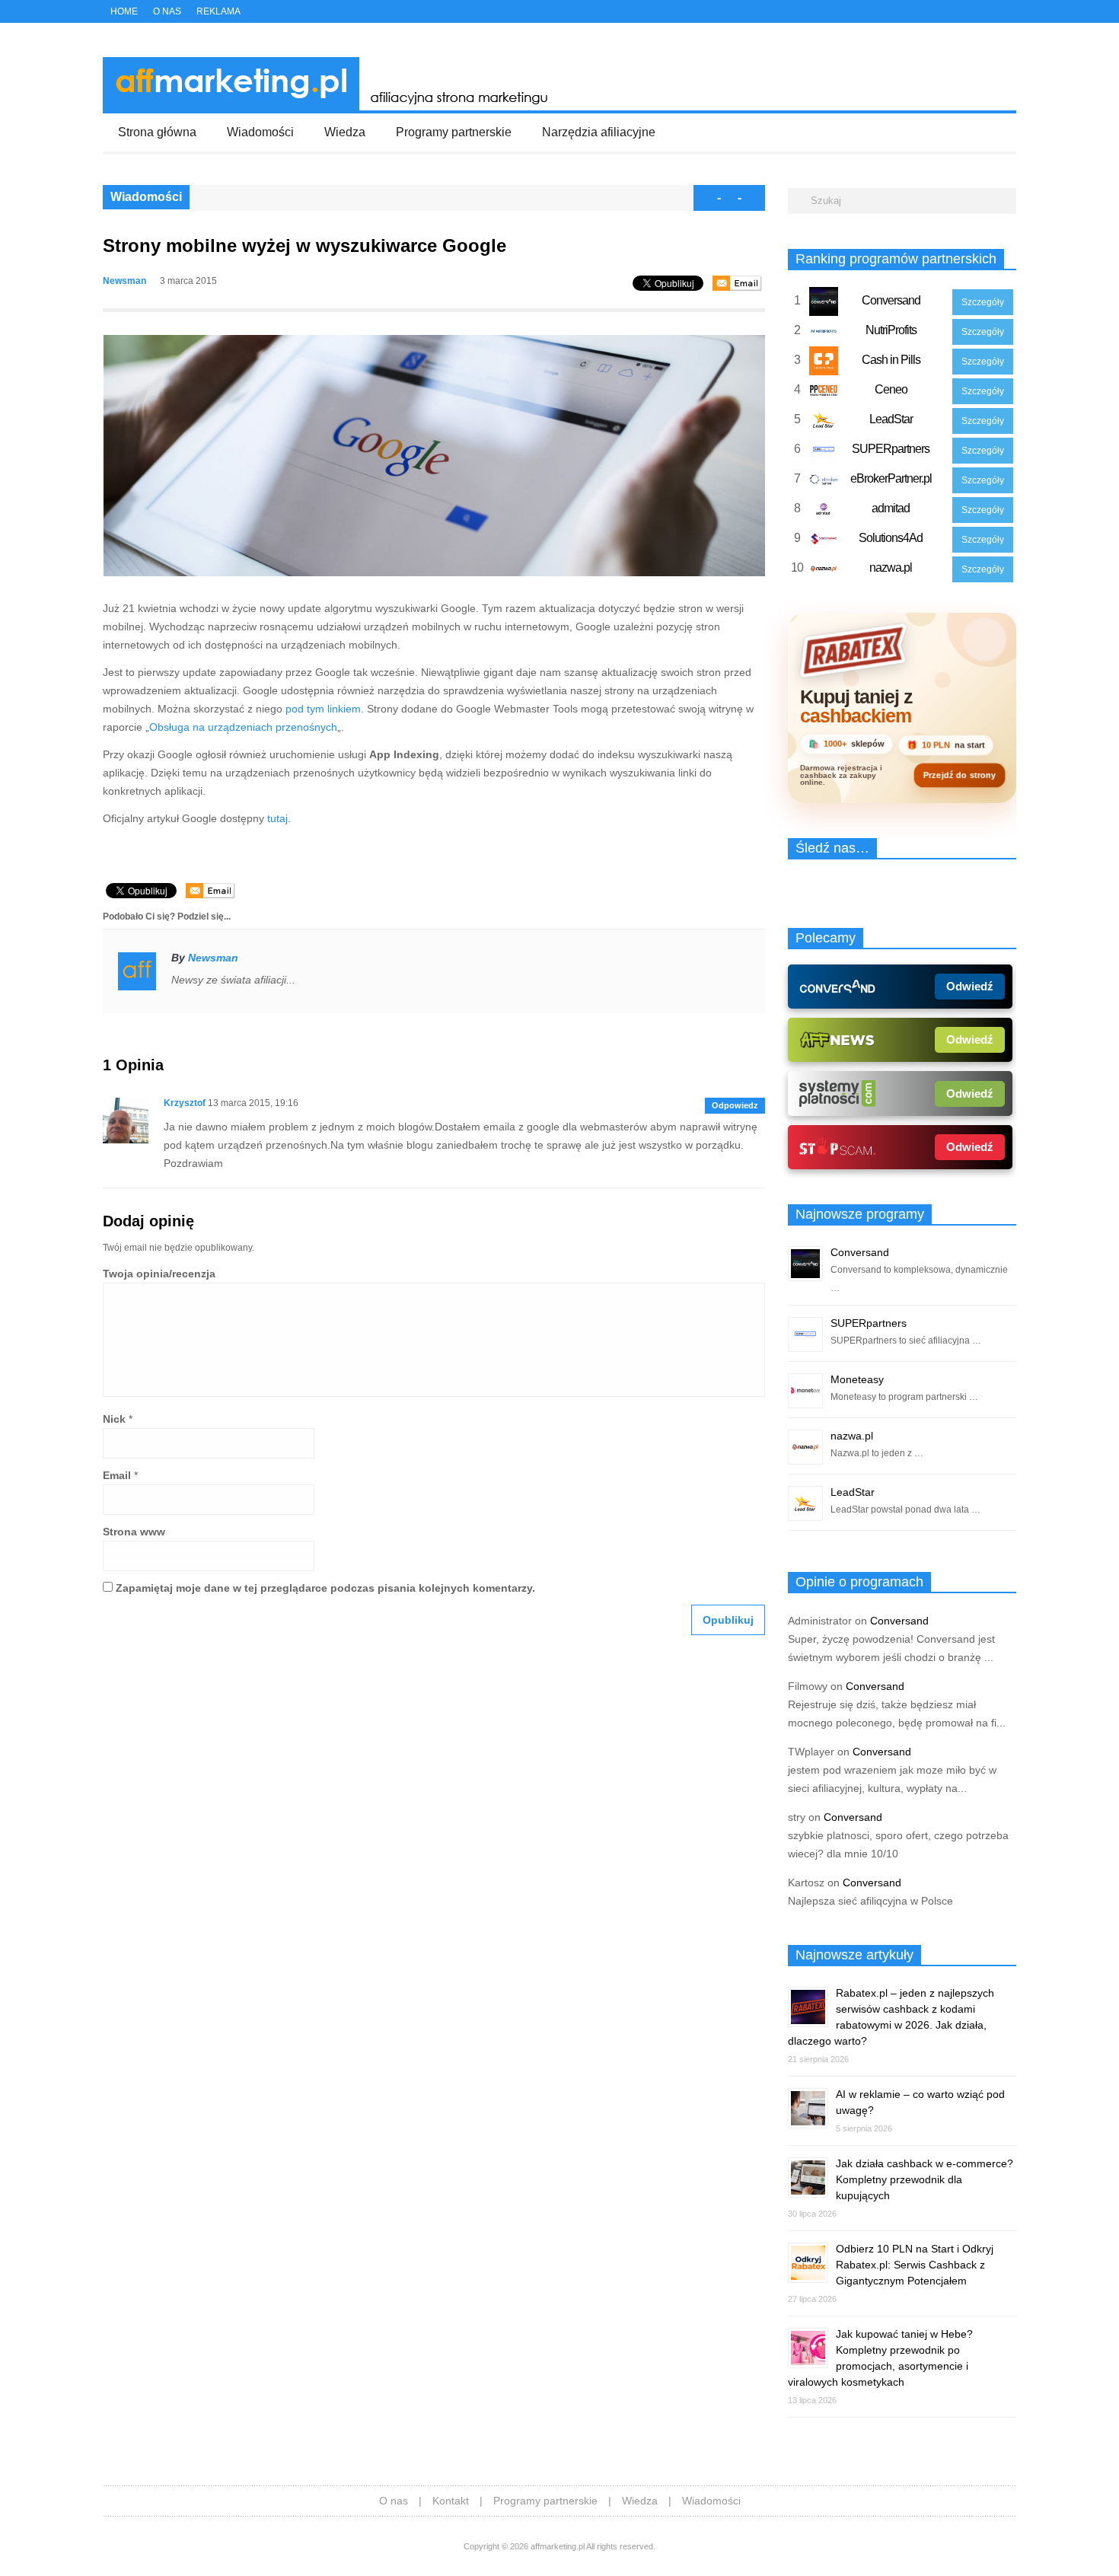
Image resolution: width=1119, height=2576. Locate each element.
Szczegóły (983, 302)
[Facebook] (977, 13)
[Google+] (994, 13)
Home (124, 11)
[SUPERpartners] (824, 453)
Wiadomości (260, 132)
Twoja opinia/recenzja (159, 1274)
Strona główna (157, 132)
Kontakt (451, 2501)
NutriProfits (891, 330)
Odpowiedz (735, 1105)
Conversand (891, 300)
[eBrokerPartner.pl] (824, 483)
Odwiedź (970, 986)
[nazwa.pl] (824, 572)
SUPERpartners (891, 449)
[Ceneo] (824, 394)
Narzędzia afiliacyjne (599, 132)
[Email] (737, 283)
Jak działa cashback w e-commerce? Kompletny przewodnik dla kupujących (925, 2179)
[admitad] (824, 512)
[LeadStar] (824, 423)
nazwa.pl (891, 567)
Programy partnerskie (454, 132)
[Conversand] (824, 304)
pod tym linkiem (323, 709)
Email (117, 1475)
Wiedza (345, 132)
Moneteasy (857, 1379)
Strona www (134, 1532)
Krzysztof (185, 1103)
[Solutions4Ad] (824, 542)
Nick (114, 1419)
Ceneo (891, 389)
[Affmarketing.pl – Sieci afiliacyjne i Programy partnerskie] (330, 107)
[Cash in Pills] (824, 364)
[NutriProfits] (824, 334)
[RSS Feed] (1011, 13)
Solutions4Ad (891, 538)
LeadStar (891, 419)
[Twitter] (961, 13)
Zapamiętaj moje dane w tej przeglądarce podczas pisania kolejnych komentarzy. (325, 1588)
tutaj (277, 818)
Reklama (218, 11)
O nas (167, 11)
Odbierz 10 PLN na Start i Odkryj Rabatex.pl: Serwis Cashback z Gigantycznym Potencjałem (915, 2265)
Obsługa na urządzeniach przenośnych (243, 727)
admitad (891, 508)
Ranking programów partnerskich (896, 259)
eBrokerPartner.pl (891, 478)
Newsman (124, 281)
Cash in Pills (891, 360)
